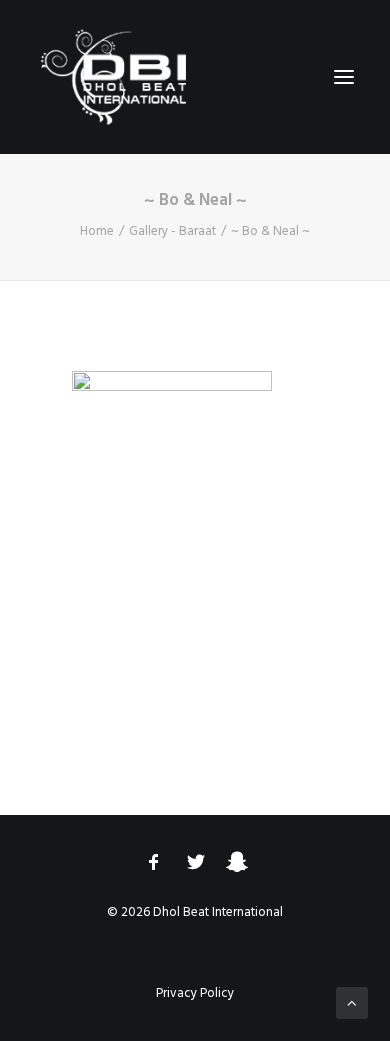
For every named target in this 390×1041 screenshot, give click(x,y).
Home (97, 231)
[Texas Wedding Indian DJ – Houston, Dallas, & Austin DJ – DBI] (114, 77)
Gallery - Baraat (172, 231)
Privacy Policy (195, 993)
